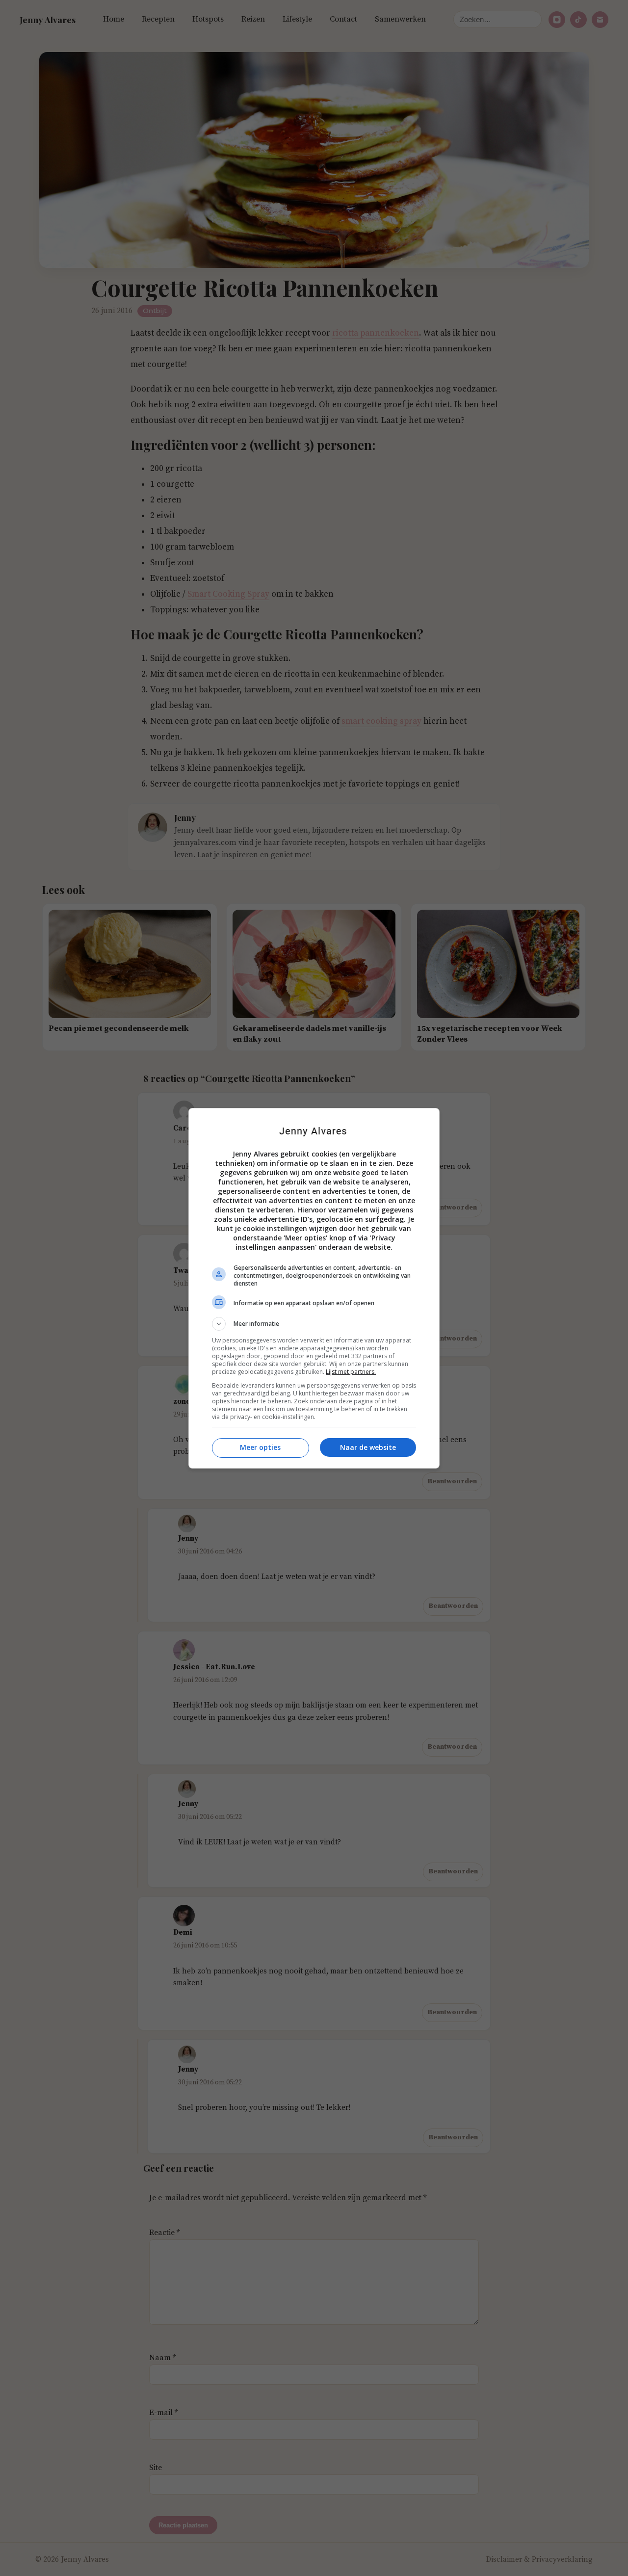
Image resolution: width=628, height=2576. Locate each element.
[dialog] (314, 1288)
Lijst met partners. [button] (351, 1372)
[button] (314, 1324)
